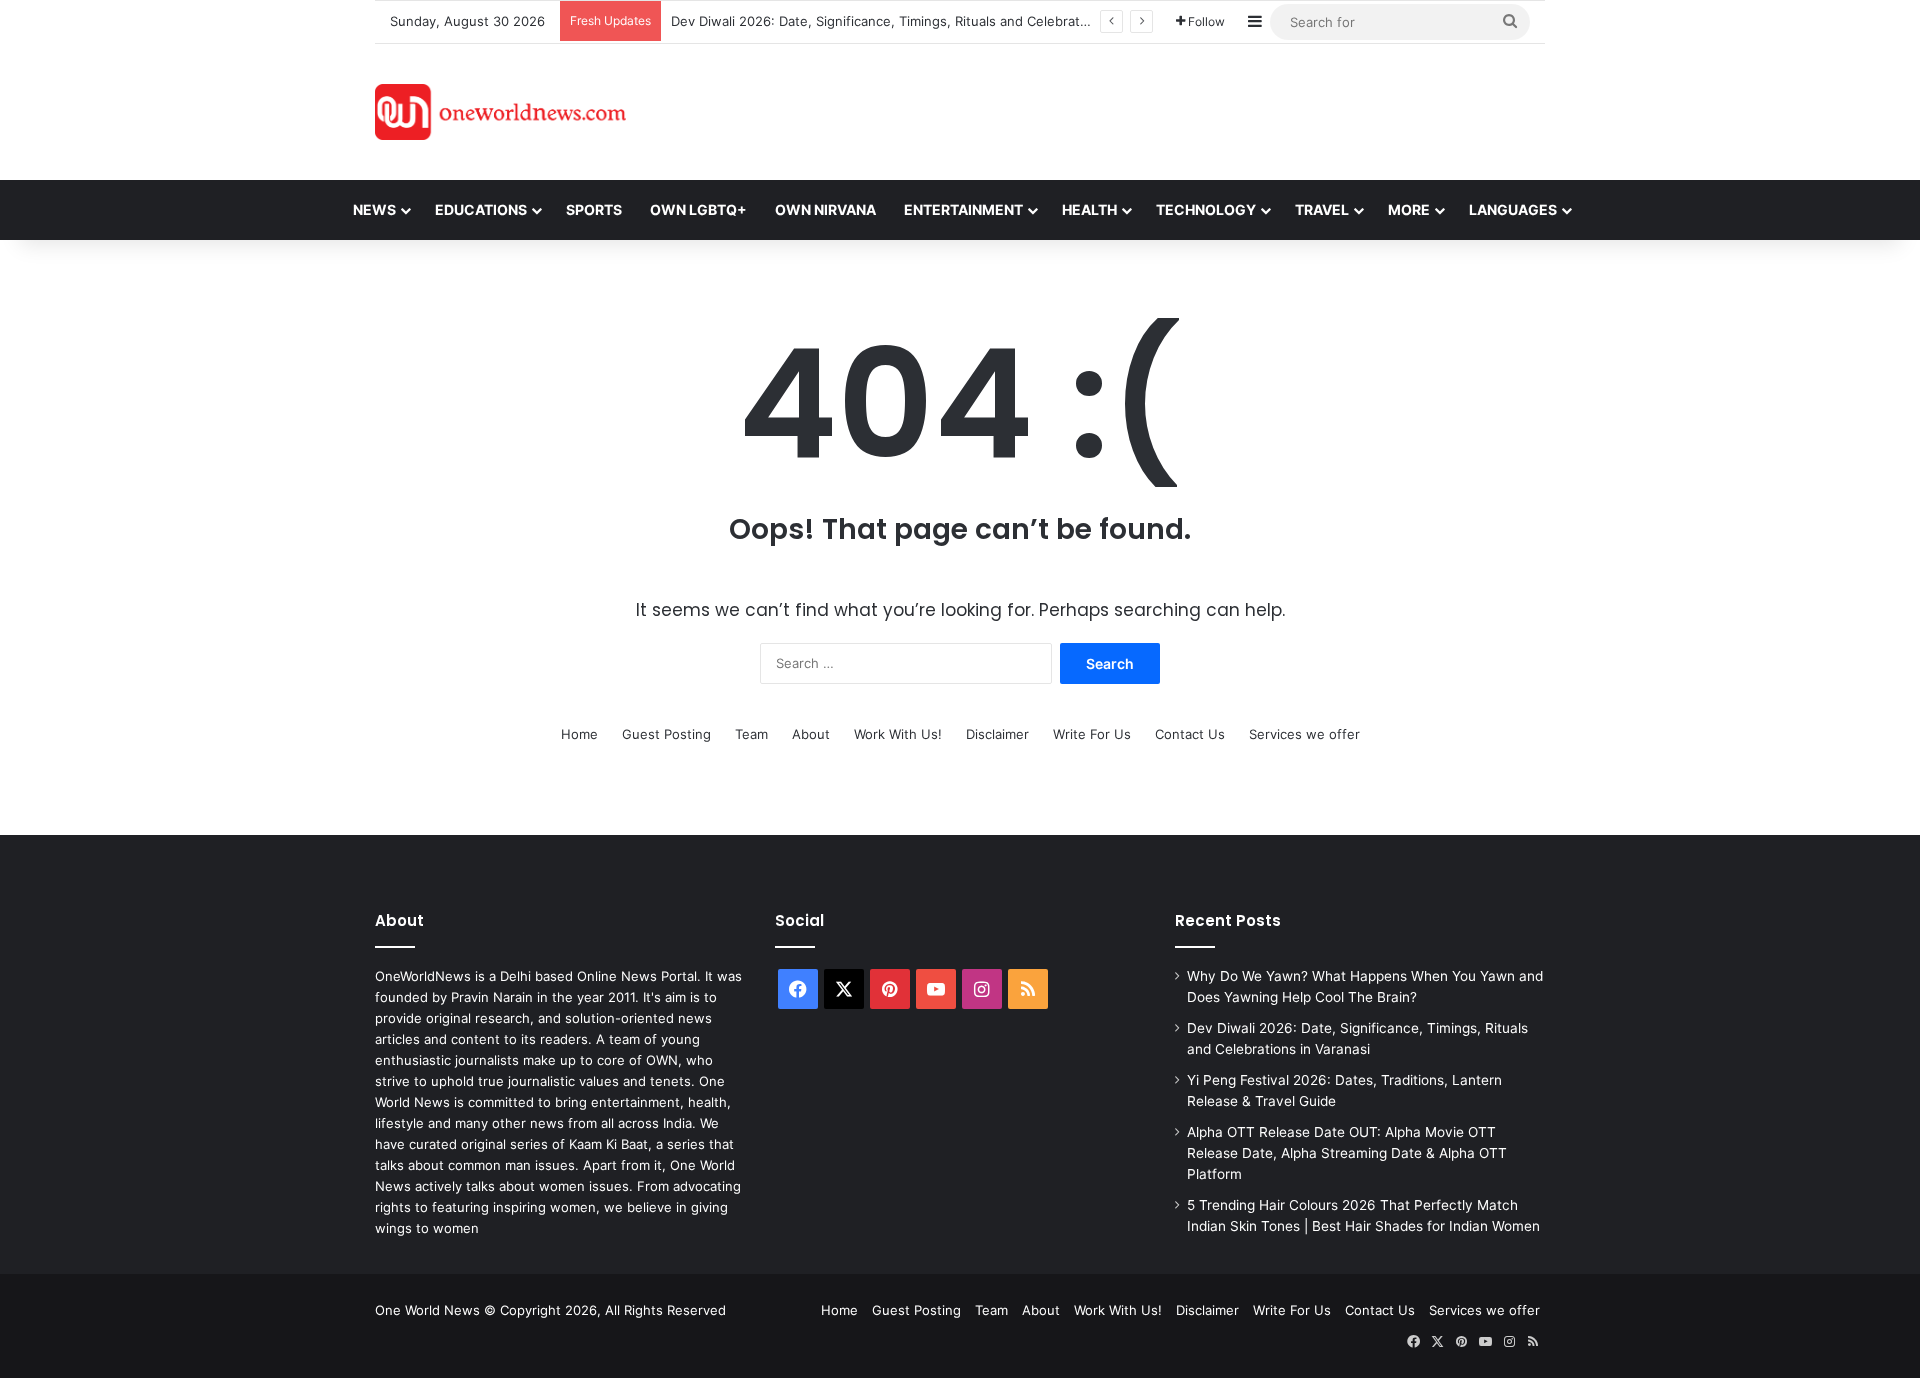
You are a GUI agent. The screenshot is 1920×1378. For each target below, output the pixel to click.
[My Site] (500, 112)
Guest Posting (666, 734)
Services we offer (1304, 734)
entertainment (963, 209)
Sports (594, 209)
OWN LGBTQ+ (698, 209)
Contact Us (1190, 734)
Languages (1513, 209)
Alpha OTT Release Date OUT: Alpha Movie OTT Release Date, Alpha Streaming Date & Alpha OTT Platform (1347, 1153)
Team (751, 734)
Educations (481, 209)
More (1409, 209)
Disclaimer (997, 734)
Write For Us (1092, 734)
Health (1089, 209)
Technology (1206, 209)
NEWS (374, 209)
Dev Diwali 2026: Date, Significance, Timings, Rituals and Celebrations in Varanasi (924, 21)
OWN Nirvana (825, 209)
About (811, 734)
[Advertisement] (1139, 109)
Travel (1322, 209)
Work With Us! (898, 734)
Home (579, 734)
